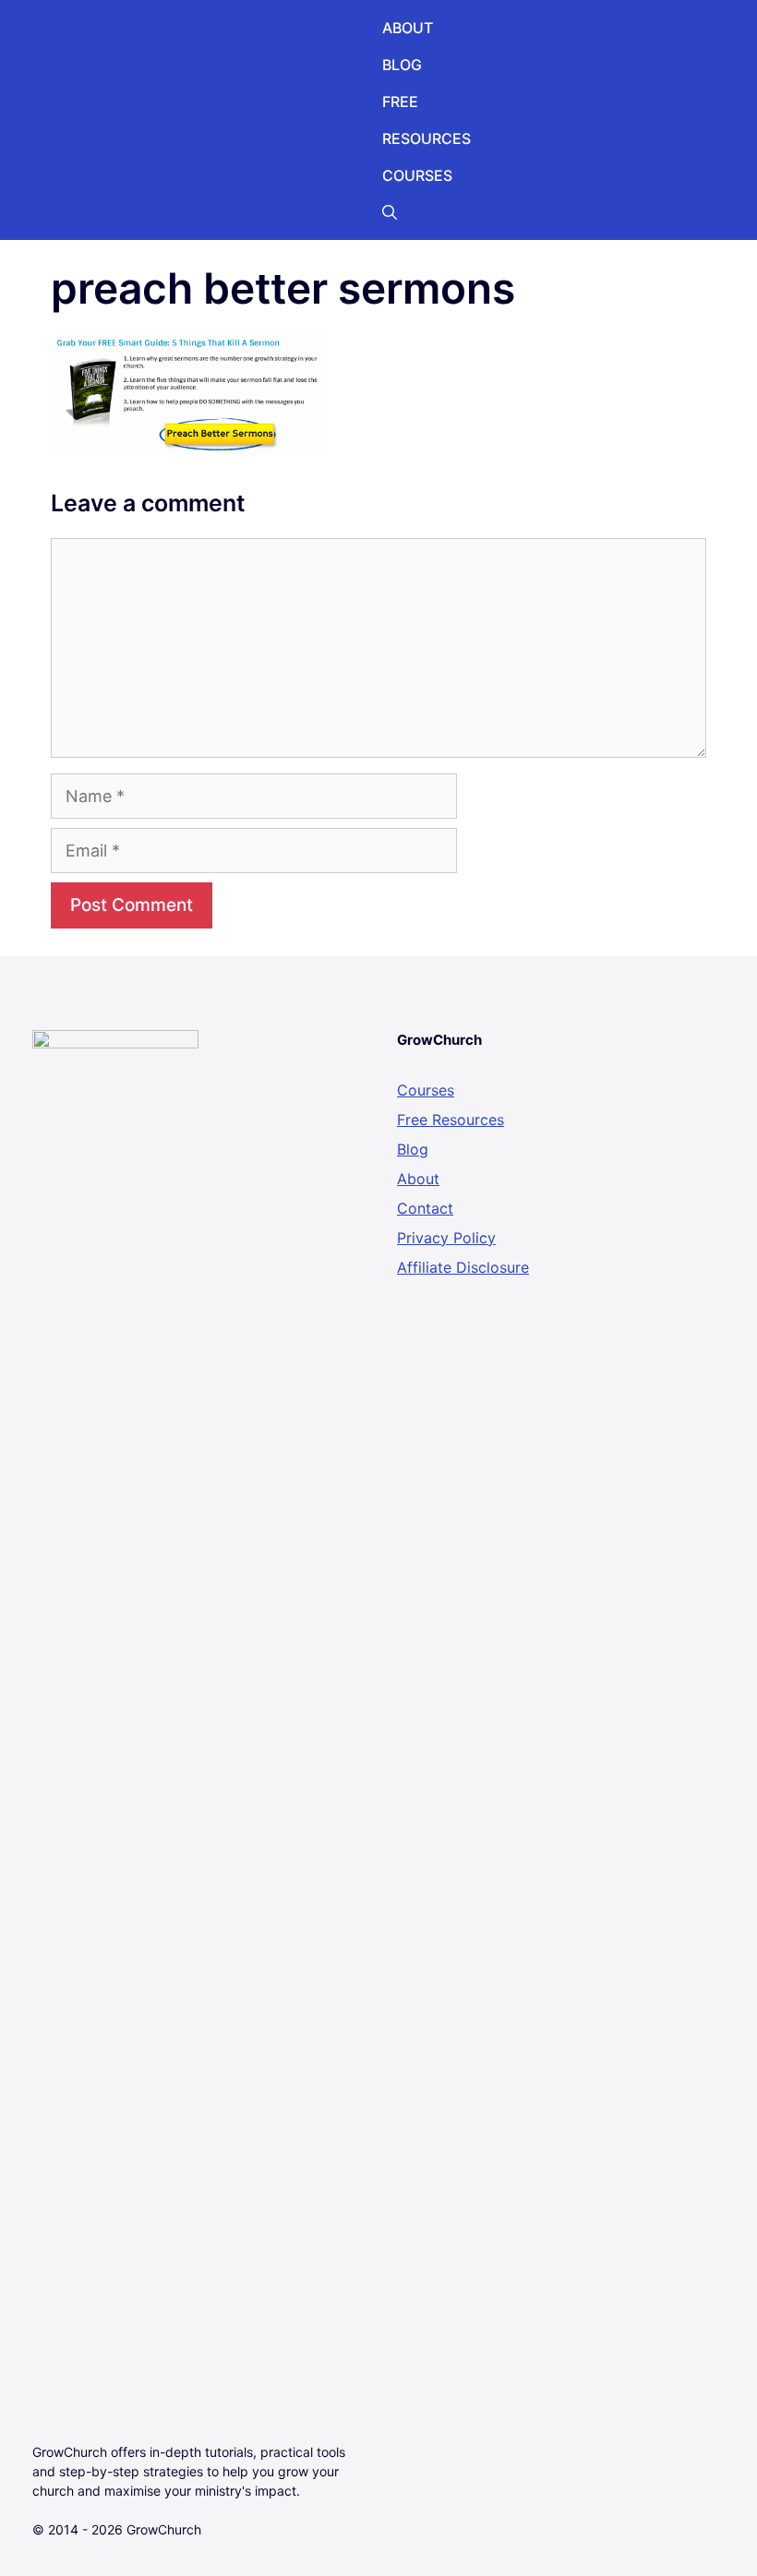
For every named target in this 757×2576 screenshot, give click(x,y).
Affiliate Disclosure (463, 1267)
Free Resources (451, 1120)
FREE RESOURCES (427, 120)
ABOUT (408, 28)
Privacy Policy (446, 1238)
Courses (426, 1090)
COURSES (417, 175)
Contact (425, 1208)
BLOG (402, 65)
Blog (413, 1149)
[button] (390, 212)
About (418, 1179)
